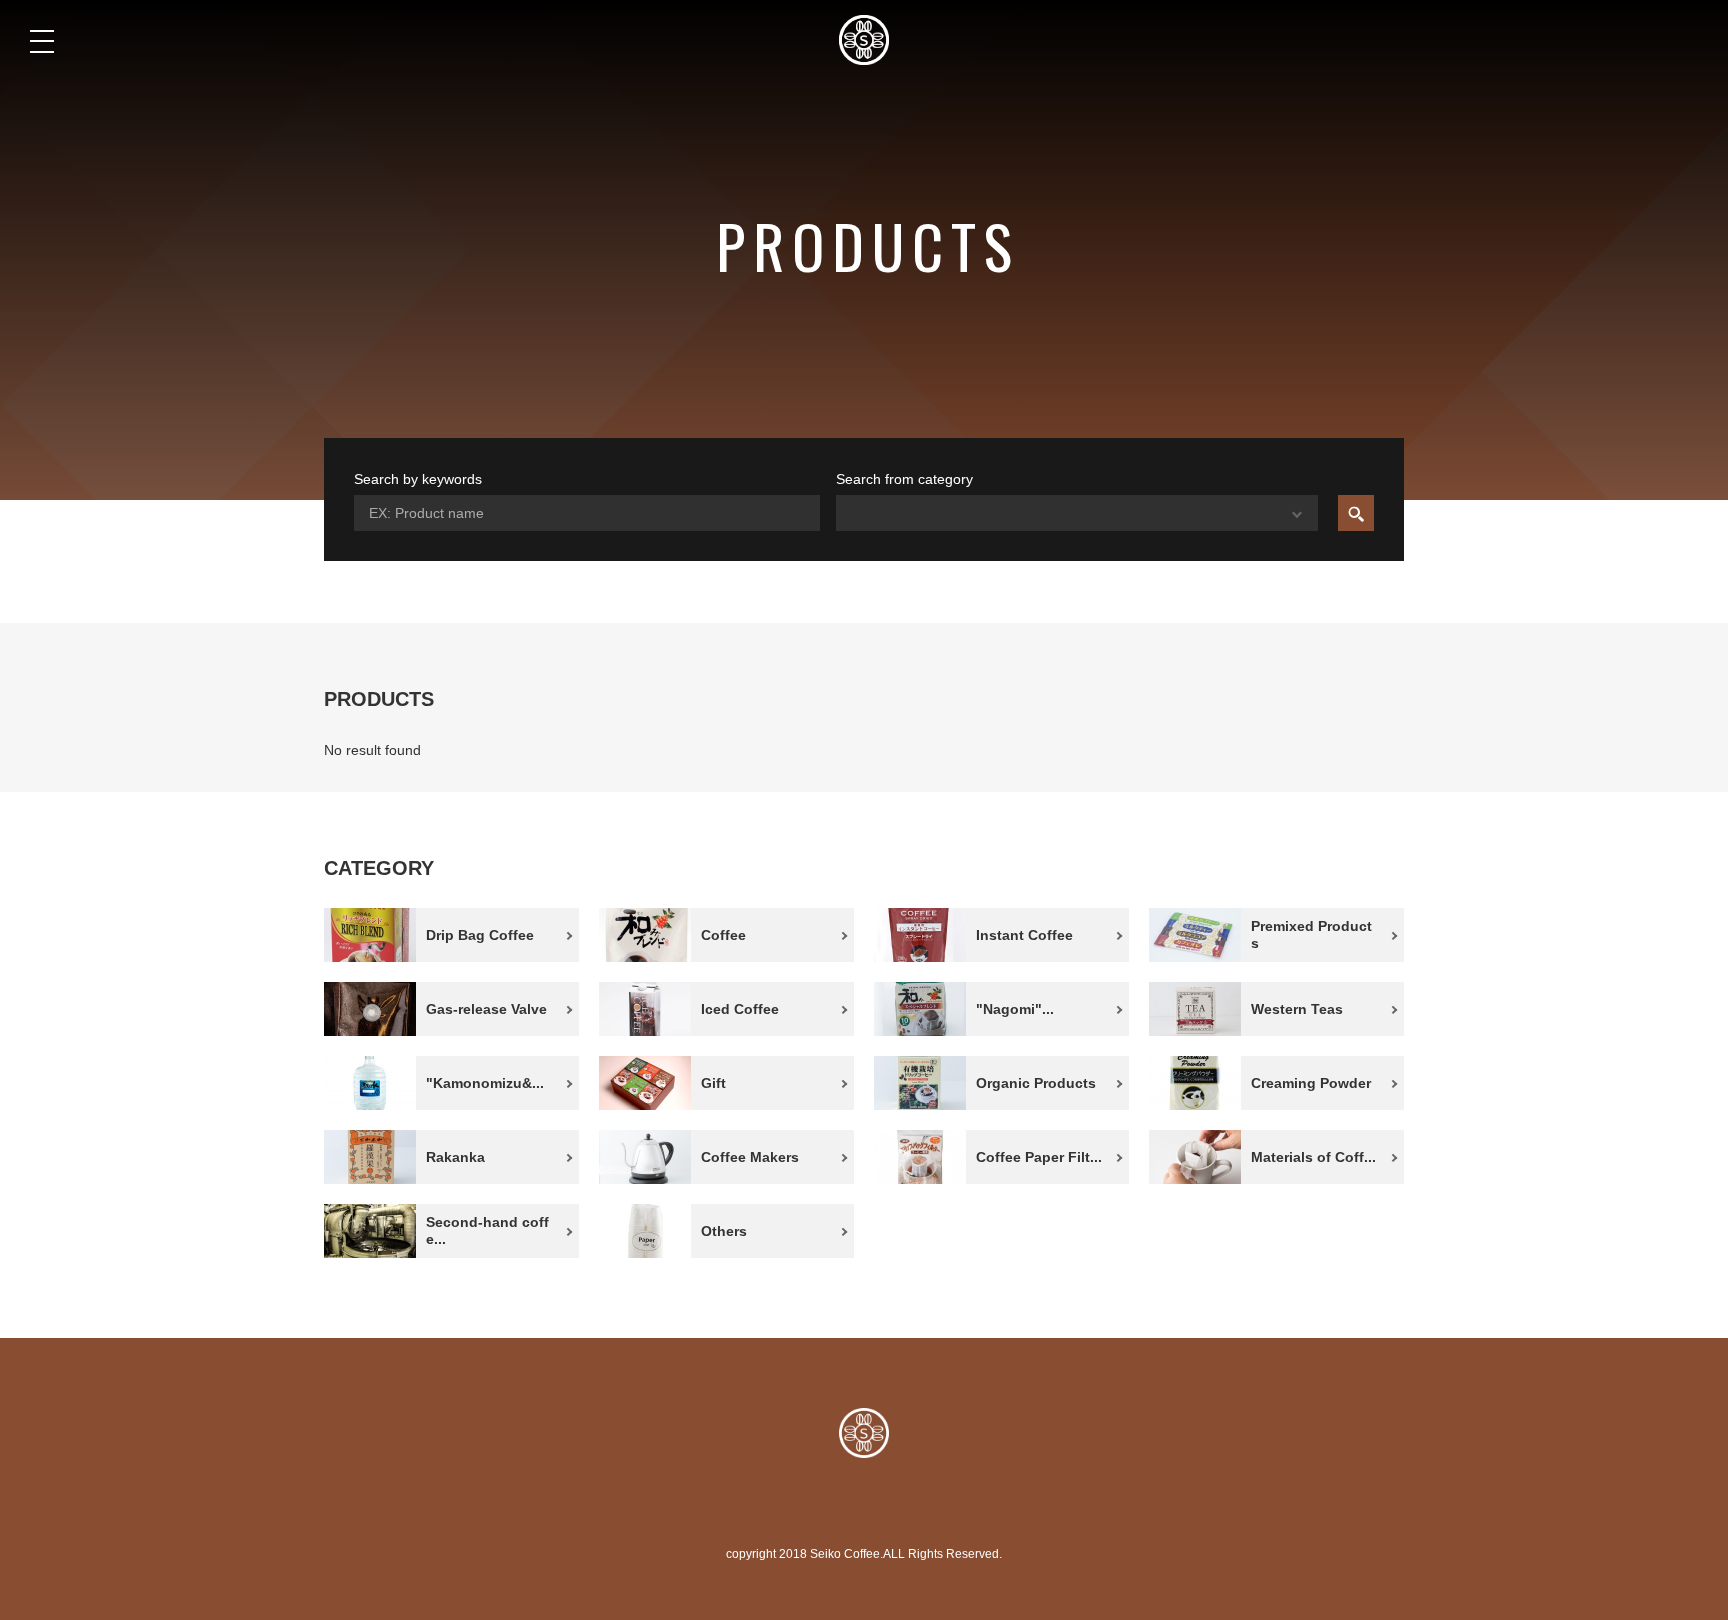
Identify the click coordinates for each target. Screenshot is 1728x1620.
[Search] (1356, 513)
